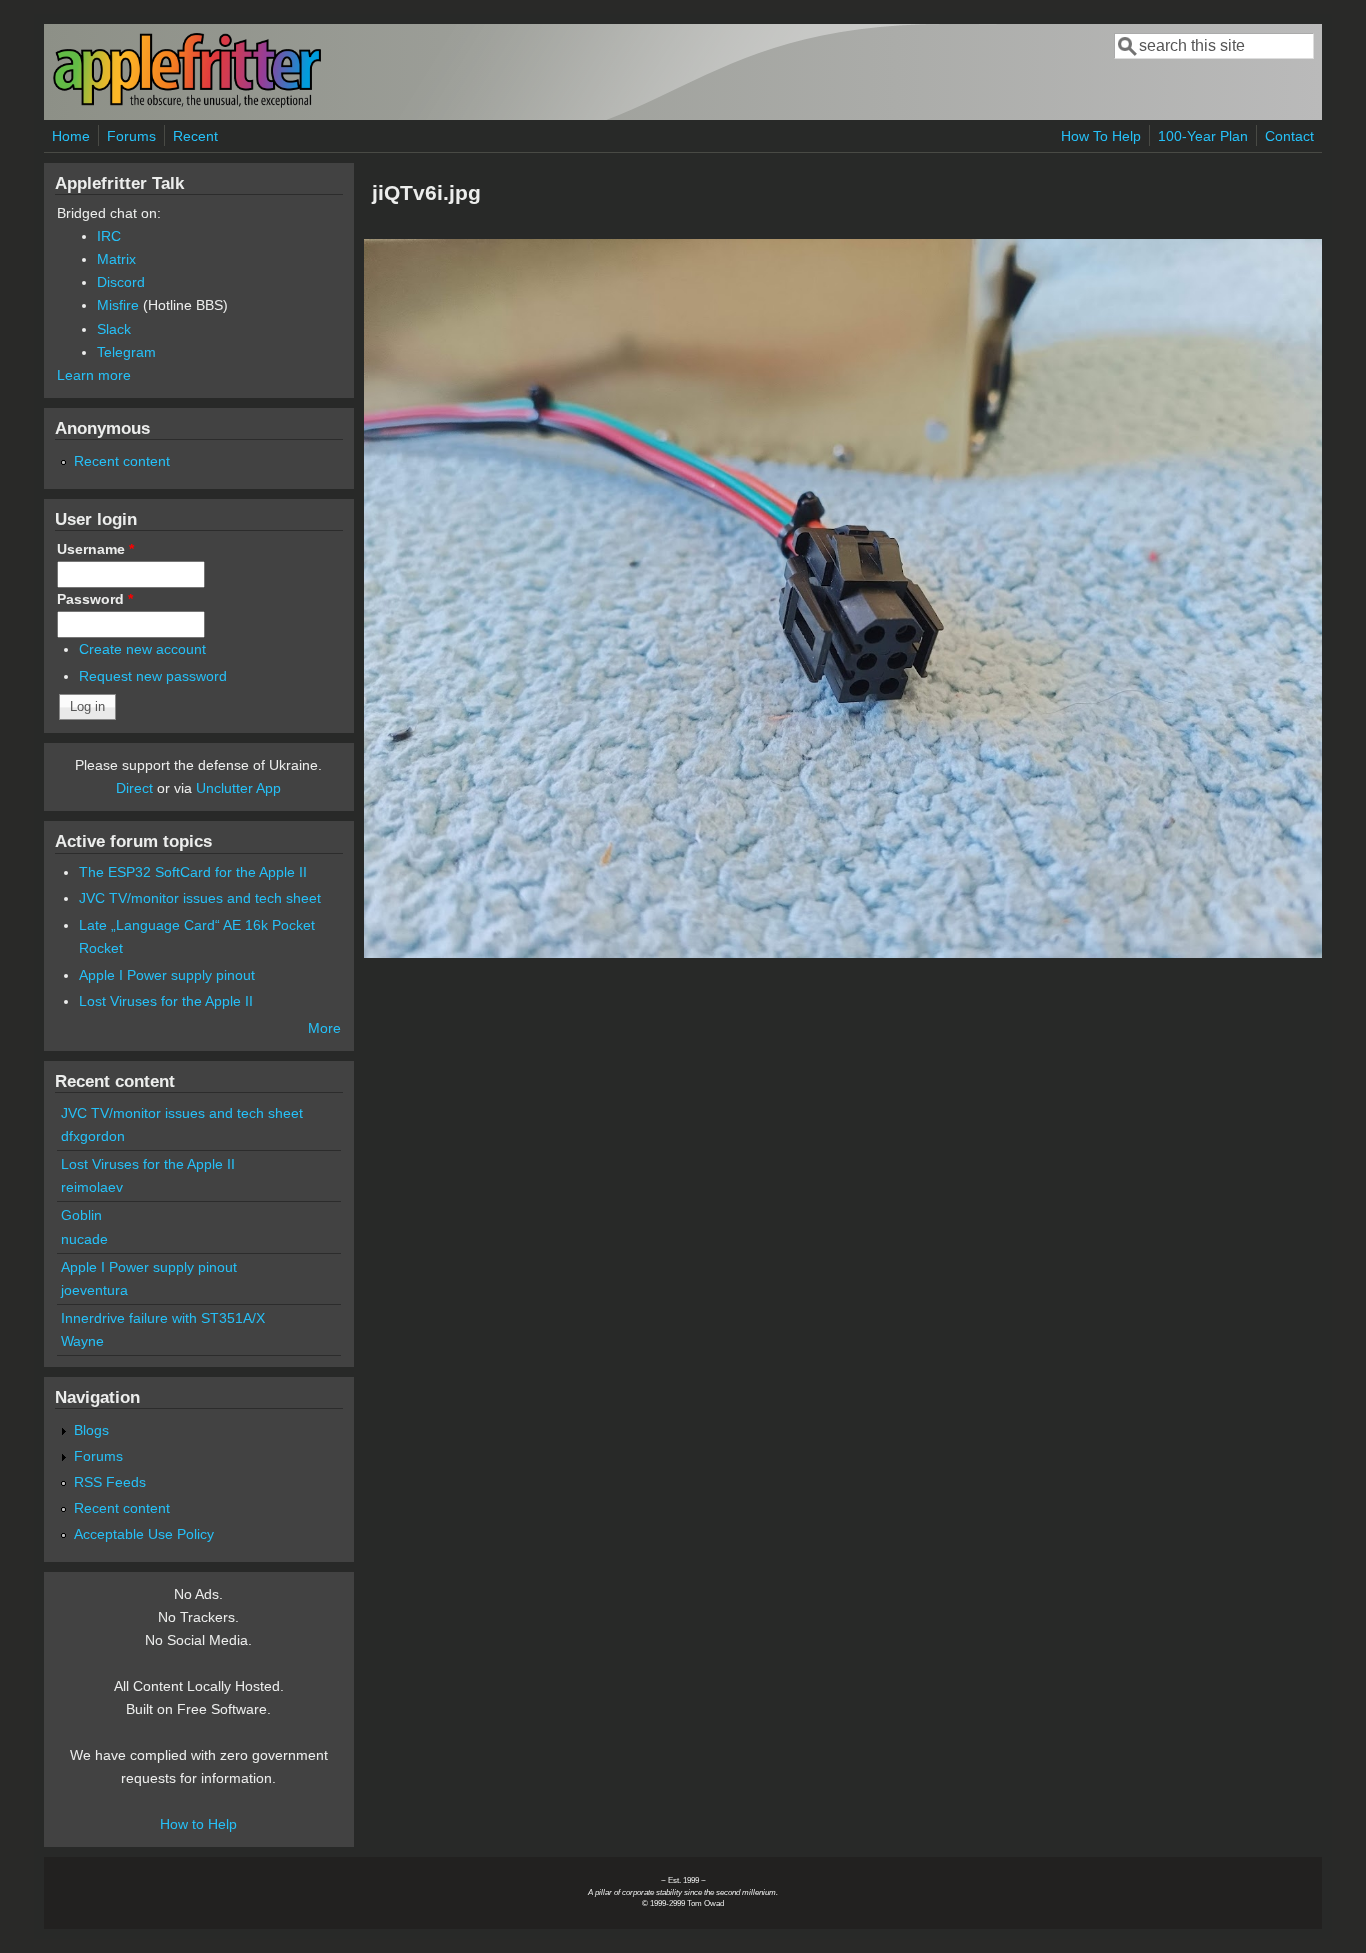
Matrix (116, 259)
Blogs (91, 1430)
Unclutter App (238, 788)
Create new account (142, 649)
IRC (109, 236)
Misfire (118, 305)
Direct (134, 788)
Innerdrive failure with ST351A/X (163, 1318)
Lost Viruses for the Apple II (166, 1001)
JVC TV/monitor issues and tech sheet (200, 898)
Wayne (82, 1341)
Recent (195, 136)
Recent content (122, 461)
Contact (1289, 136)
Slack (114, 329)
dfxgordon (93, 1136)
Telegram (126, 352)
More (324, 1028)
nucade (84, 1239)
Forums (131, 136)
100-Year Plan (1203, 136)
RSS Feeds (110, 1482)
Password (95, 599)
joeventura (94, 1290)
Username (95, 549)
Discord (121, 282)
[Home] (187, 103)
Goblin (81, 1215)
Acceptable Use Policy (144, 1534)
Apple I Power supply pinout (167, 975)
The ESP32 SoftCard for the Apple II (193, 872)
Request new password (153, 676)
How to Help (198, 1824)
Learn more (94, 375)
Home (71, 136)
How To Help (1101, 136)
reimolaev (92, 1187)
